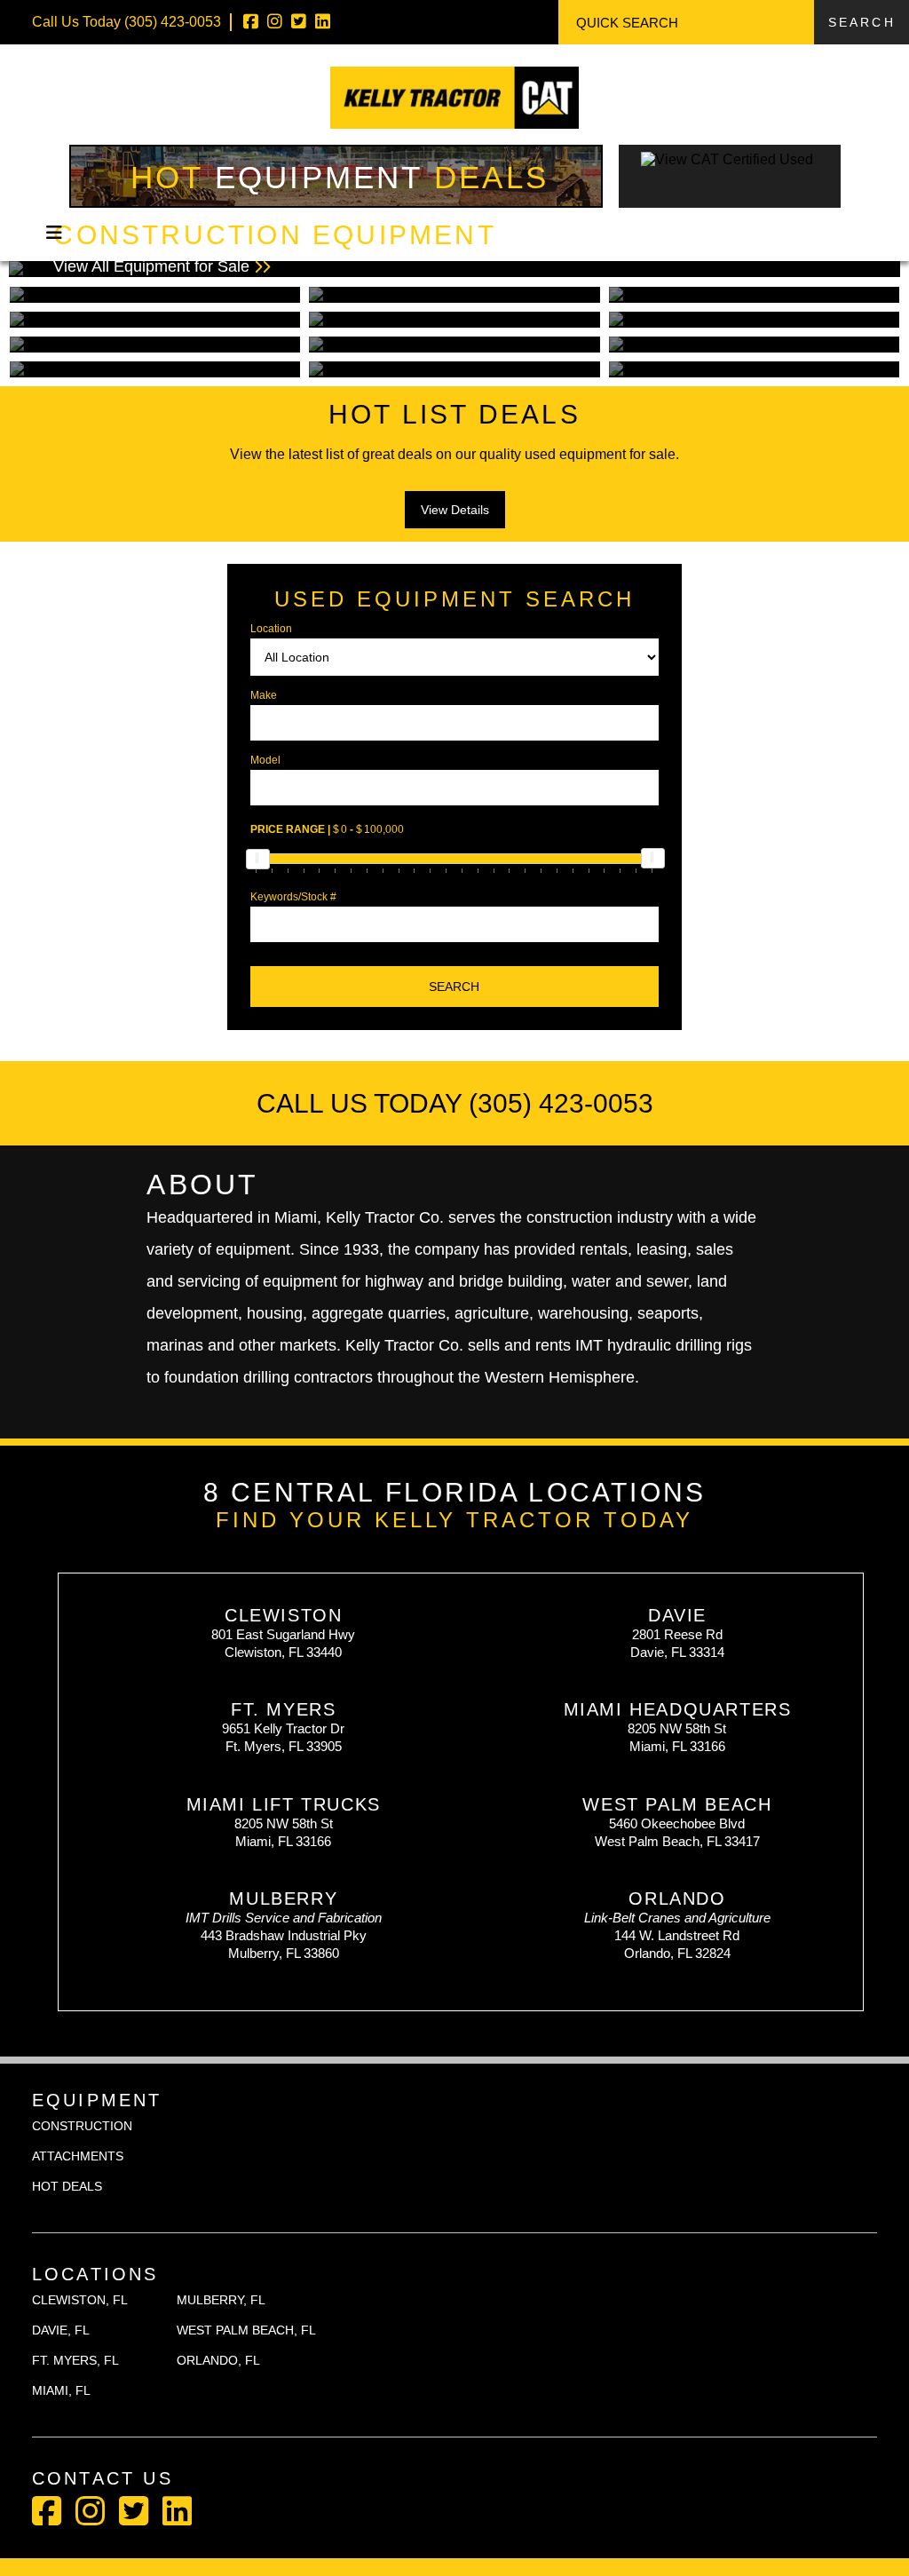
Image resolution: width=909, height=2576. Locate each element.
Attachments (78, 2156)
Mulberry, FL (221, 2300)
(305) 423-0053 (173, 22)
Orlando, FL (218, 2360)
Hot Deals (340, 177)
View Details (455, 510)
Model (265, 760)
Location (271, 629)
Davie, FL (61, 2330)
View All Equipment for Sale (274, 248)
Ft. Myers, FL (75, 2360)
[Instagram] (275, 22)
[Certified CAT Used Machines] (730, 198)
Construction (82, 2126)
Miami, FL (61, 2390)
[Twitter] (299, 22)
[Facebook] (251, 22)
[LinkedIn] (323, 22)
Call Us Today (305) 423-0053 (455, 1103)
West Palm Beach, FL (246, 2330)
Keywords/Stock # (293, 897)
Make (264, 695)
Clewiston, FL (80, 2300)
